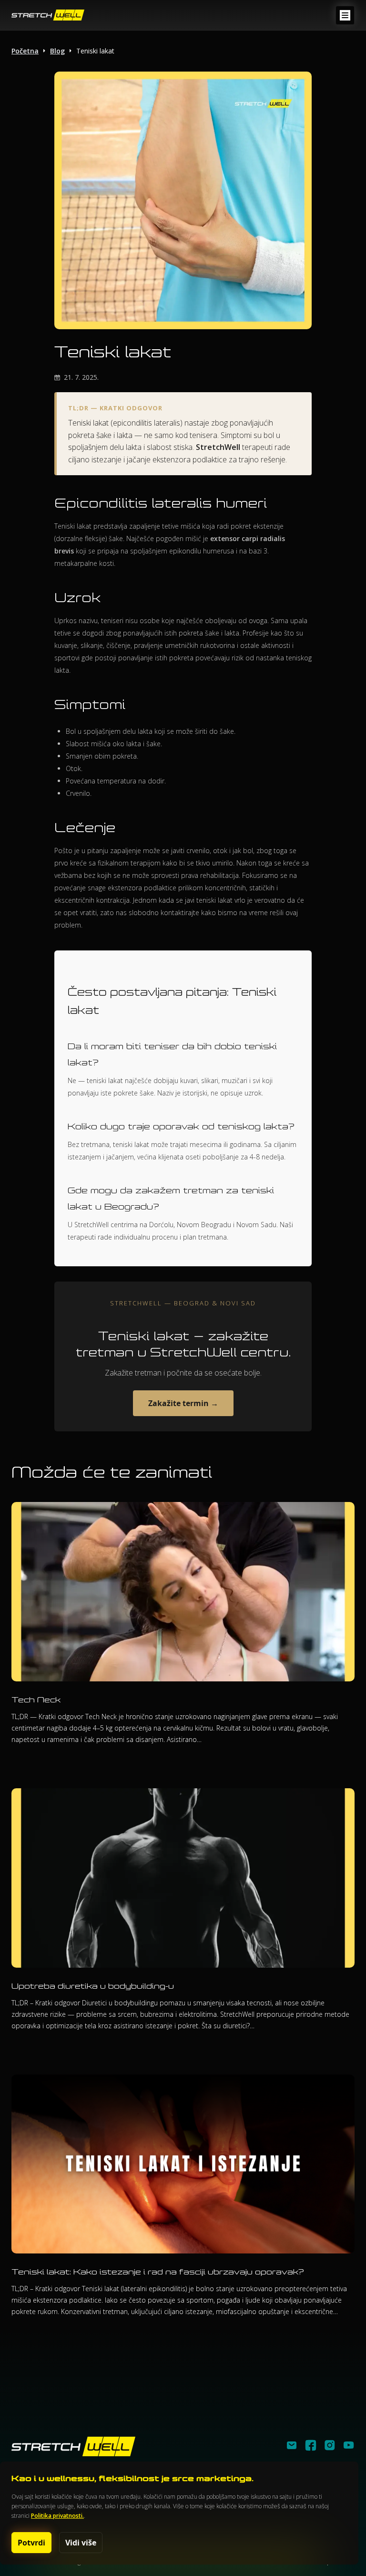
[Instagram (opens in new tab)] (330, 2447)
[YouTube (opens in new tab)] (349, 2447)
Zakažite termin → (183, 1403)
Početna (25, 51)
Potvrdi (31, 2543)
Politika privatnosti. (57, 2516)
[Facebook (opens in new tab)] (311, 2447)
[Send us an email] (292, 2447)
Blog (57, 51)
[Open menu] (345, 15)
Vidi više (81, 2543)
